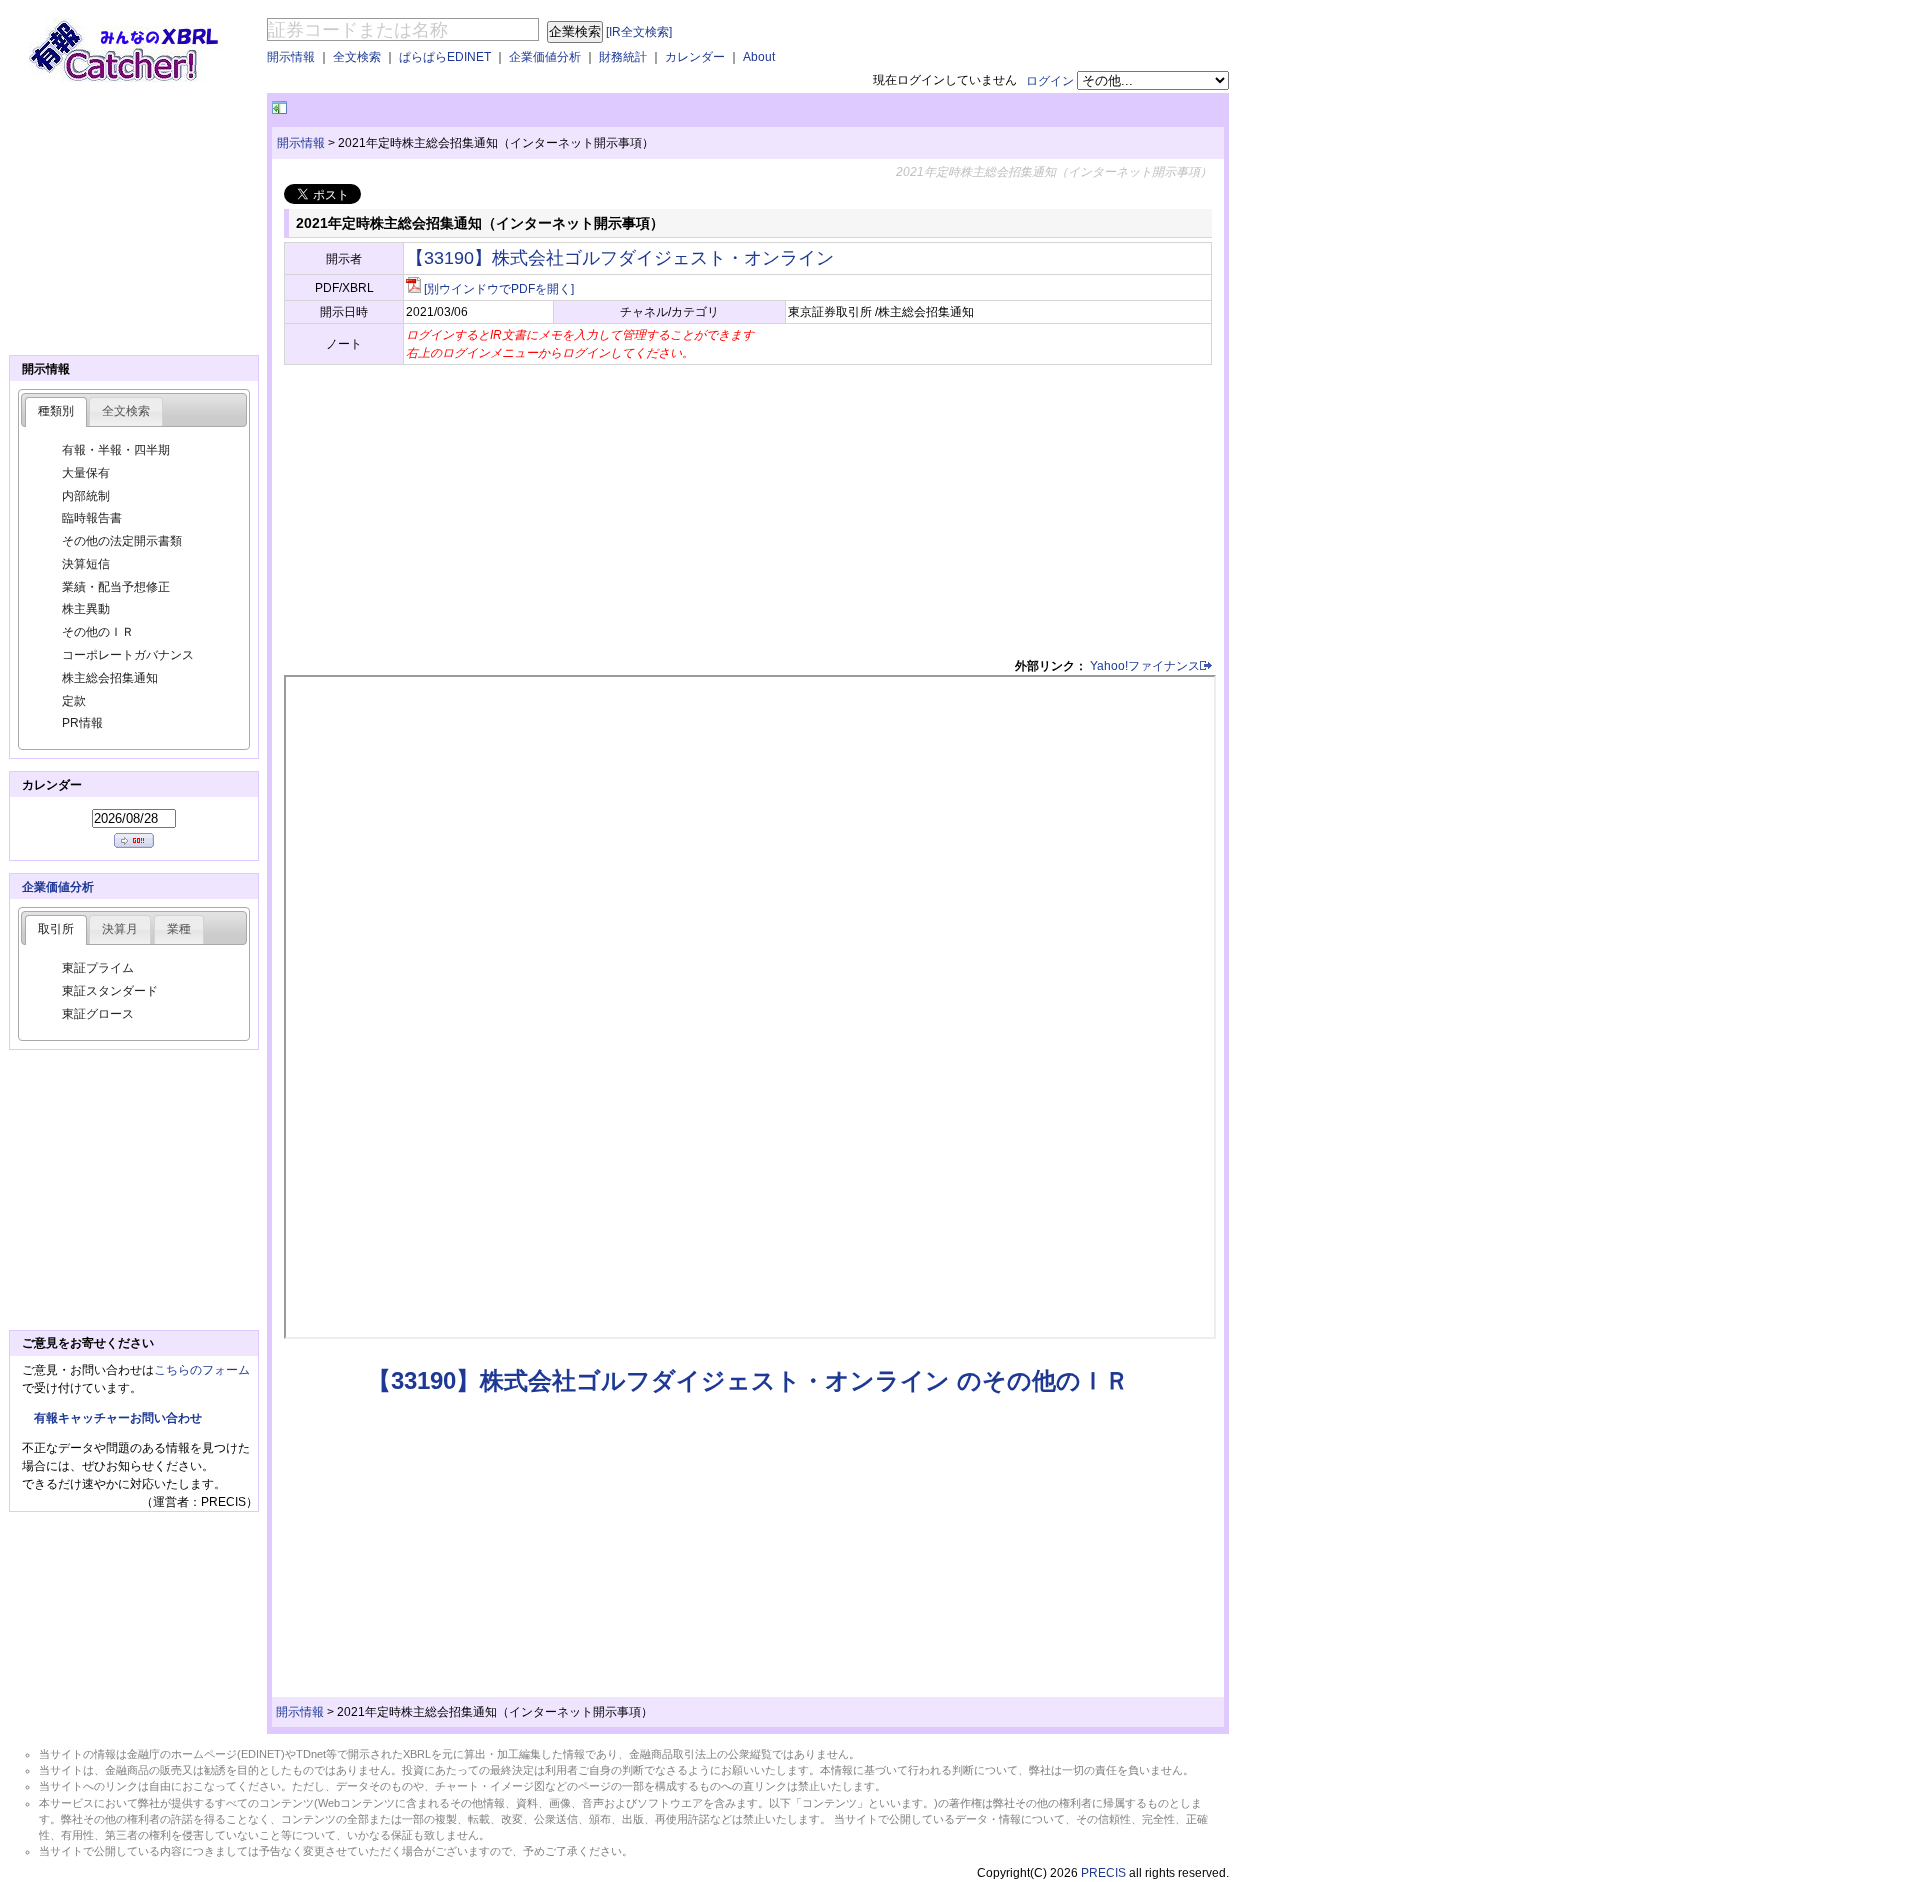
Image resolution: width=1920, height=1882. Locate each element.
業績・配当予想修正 (116, 587)
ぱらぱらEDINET (445, 57)
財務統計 (623, 57)
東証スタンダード (110, 991)
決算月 (120, 929)
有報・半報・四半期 (116, 450)
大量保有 (86, 473)
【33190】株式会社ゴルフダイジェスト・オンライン (620, 258)
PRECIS (1103, 1873)
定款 (74, 701)
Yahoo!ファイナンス (1145, 666)
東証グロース (98, 1014)
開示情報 (291, 57)
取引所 (56, 929)
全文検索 (357, 57)
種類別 (56, 411)
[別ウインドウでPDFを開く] (499, 289)
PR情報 (82, 723)
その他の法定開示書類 (122, 541)
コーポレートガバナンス (128, 655)
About (759, 57)
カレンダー (695, 57)
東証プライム (98, 968)
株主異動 (86, 609)
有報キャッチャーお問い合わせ (118, 1418)
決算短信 (86, 564)
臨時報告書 (92, 518)
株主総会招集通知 (110, 678)
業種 (179, 929)
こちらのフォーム (202, 1370)
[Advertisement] (525, 108)
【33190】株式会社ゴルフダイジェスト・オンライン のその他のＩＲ (748, 1380)
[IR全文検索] (639, 32)
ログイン (1050, 81)
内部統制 (86, 496)
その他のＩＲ (98, 632)
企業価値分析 (545, 57)
